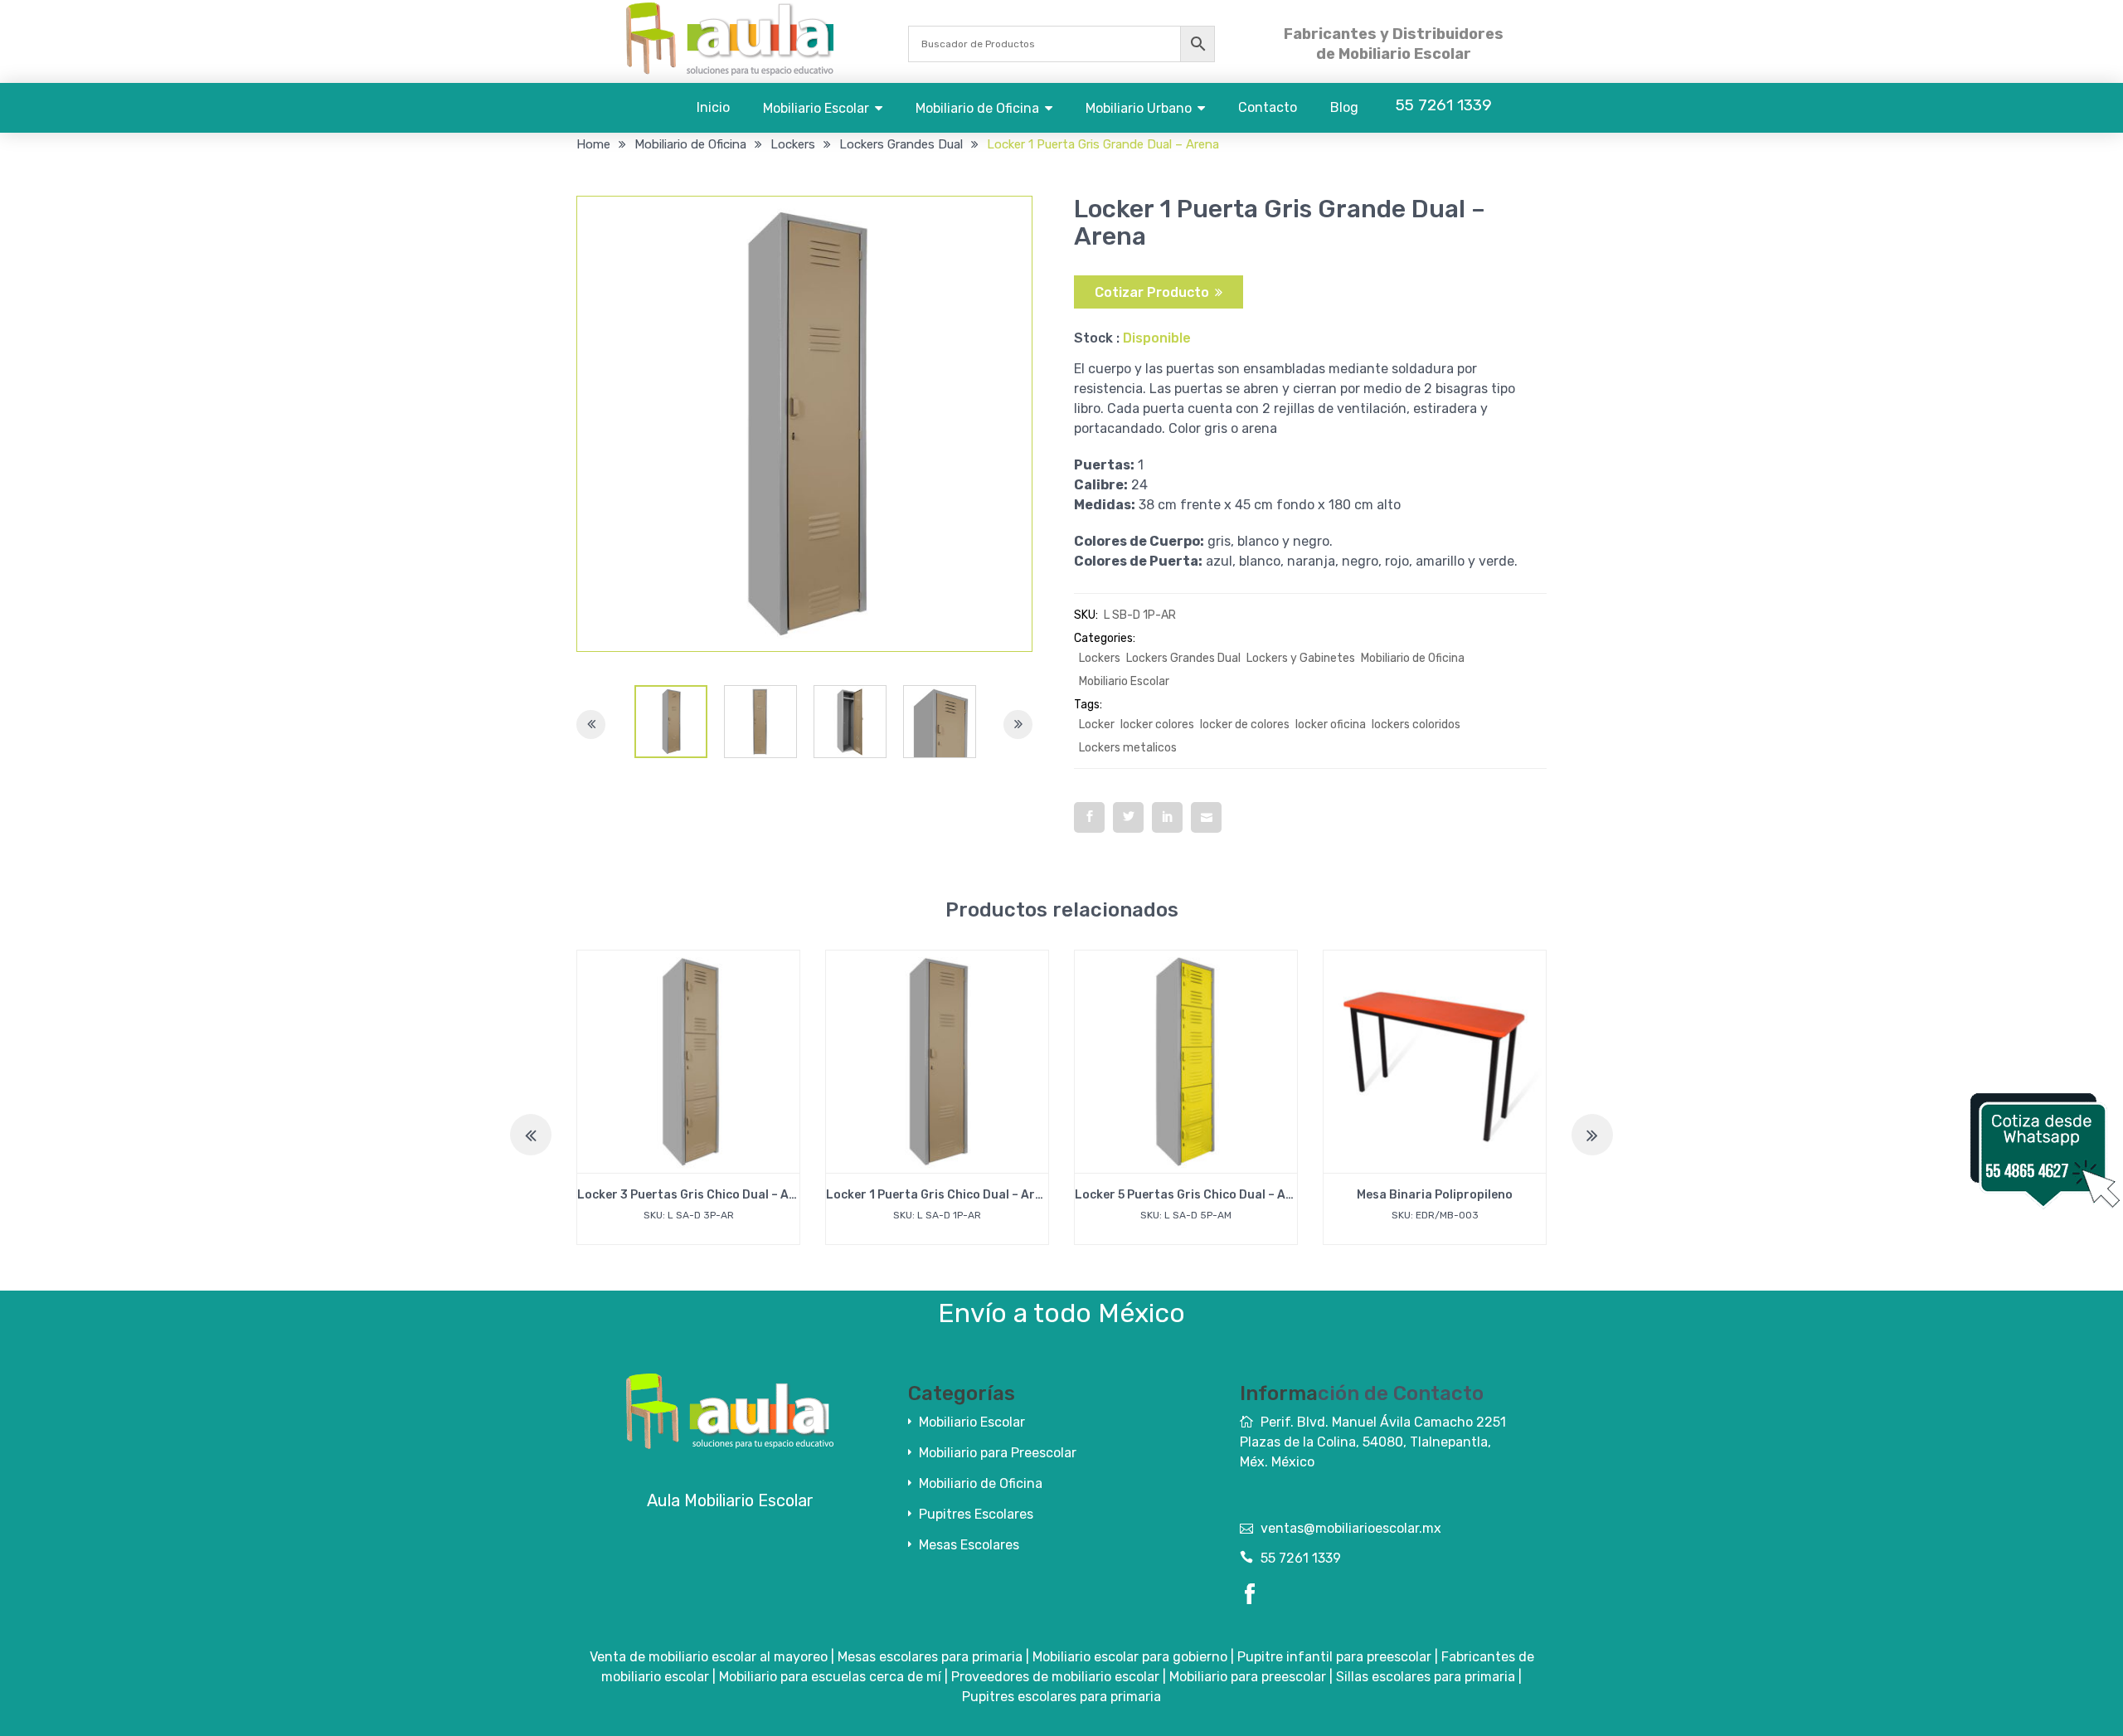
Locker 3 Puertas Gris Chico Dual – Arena (697, 1195)
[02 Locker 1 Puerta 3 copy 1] (850, 722)
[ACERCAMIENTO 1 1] (940, 722)
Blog (1344, 107)
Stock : (1097, 338)
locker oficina (1331, 725)
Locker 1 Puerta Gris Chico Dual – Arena (941, 1195)
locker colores (1157, 725)
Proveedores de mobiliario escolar (1055, 1677)
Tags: (1088, 705)
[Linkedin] (1167, 817)
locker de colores (1245, 725)
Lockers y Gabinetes (1301, 658)
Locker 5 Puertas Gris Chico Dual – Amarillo (1200, 1195)
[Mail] (1206, 817)
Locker (1097, 725)
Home (593, 144)
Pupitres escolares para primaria (1061, 1697)
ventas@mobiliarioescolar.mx (1351, 1528)
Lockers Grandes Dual (901, 144)
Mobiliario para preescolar (1248, 1677)
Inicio (713, 107)
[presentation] (531, 1135)
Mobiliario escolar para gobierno (1130, 1657)
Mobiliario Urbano (1139, 108)
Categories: (1105, 638)
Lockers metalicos (1128, 748)
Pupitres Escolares (976, 1514)
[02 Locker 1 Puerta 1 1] (760, 722)
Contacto (1268, 107)
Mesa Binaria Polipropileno (1435, 1195)
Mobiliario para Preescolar (998, 1453)
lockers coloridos (1416, 725)
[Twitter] (1128, 817)
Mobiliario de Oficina (977, 108)
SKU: (1086, 615)
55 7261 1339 (1301, 1558)
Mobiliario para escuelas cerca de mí (830, 1677)
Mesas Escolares (969, 1545)
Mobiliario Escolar (816, 108)
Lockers (793, 144)
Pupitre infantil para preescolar (1334, 1657)
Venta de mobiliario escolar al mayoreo (709, 1657)
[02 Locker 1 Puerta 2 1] (671, 722)
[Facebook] (1089, 817)
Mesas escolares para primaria (930, 1657)
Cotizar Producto (1152, 292)
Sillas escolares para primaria (1426, 1677)
